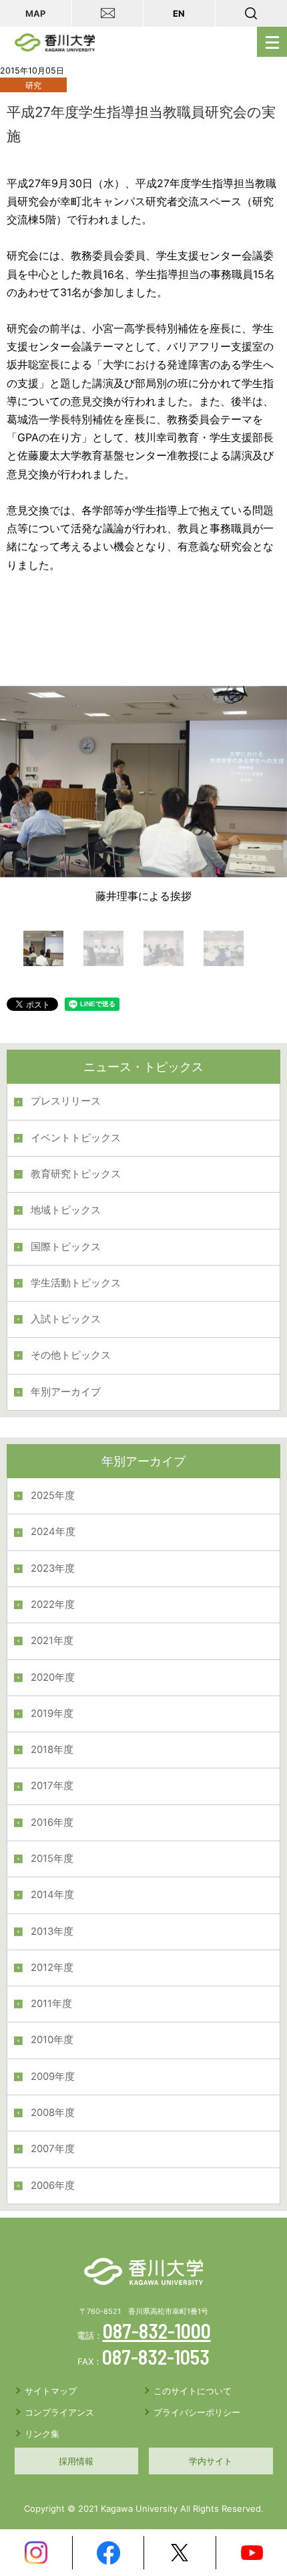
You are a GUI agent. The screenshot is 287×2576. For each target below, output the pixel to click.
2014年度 (52, 1895)
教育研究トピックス (76, 1174)
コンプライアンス (59, 2412)
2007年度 (53, 2149)
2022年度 (53, 1605)
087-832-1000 (157, 2331)
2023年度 (53, 1568)
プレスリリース (66, 1101)
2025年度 (53, 1496)
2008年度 (53, 2113)
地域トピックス (66, 1210)
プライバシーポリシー (197, 2412)
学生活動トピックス (76, 1283)
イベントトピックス (76, 1138)
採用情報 (76, 2461)
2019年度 (52, 1714)
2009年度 (53, 2077)
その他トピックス (71, 1355)
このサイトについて (193, 2391)
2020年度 (53, 1677)
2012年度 (52, 1968)
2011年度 (51, 2004)
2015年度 (52, 1859)
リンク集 (42, 2434)
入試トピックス (66, 1319)
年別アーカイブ (66, 1392)
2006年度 (53, 2186)
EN (179, 13)
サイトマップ (51, 2391)
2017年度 (52, 1786)
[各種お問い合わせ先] (108, 13)
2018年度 (52, 1750)
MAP (35, 13)
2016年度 (52, 1823)
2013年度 (52, 1931)
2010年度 (52, 2040)
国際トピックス (66, 1247)
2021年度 (52, 1641)
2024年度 (53, 1532)
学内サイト (211, 2461)
